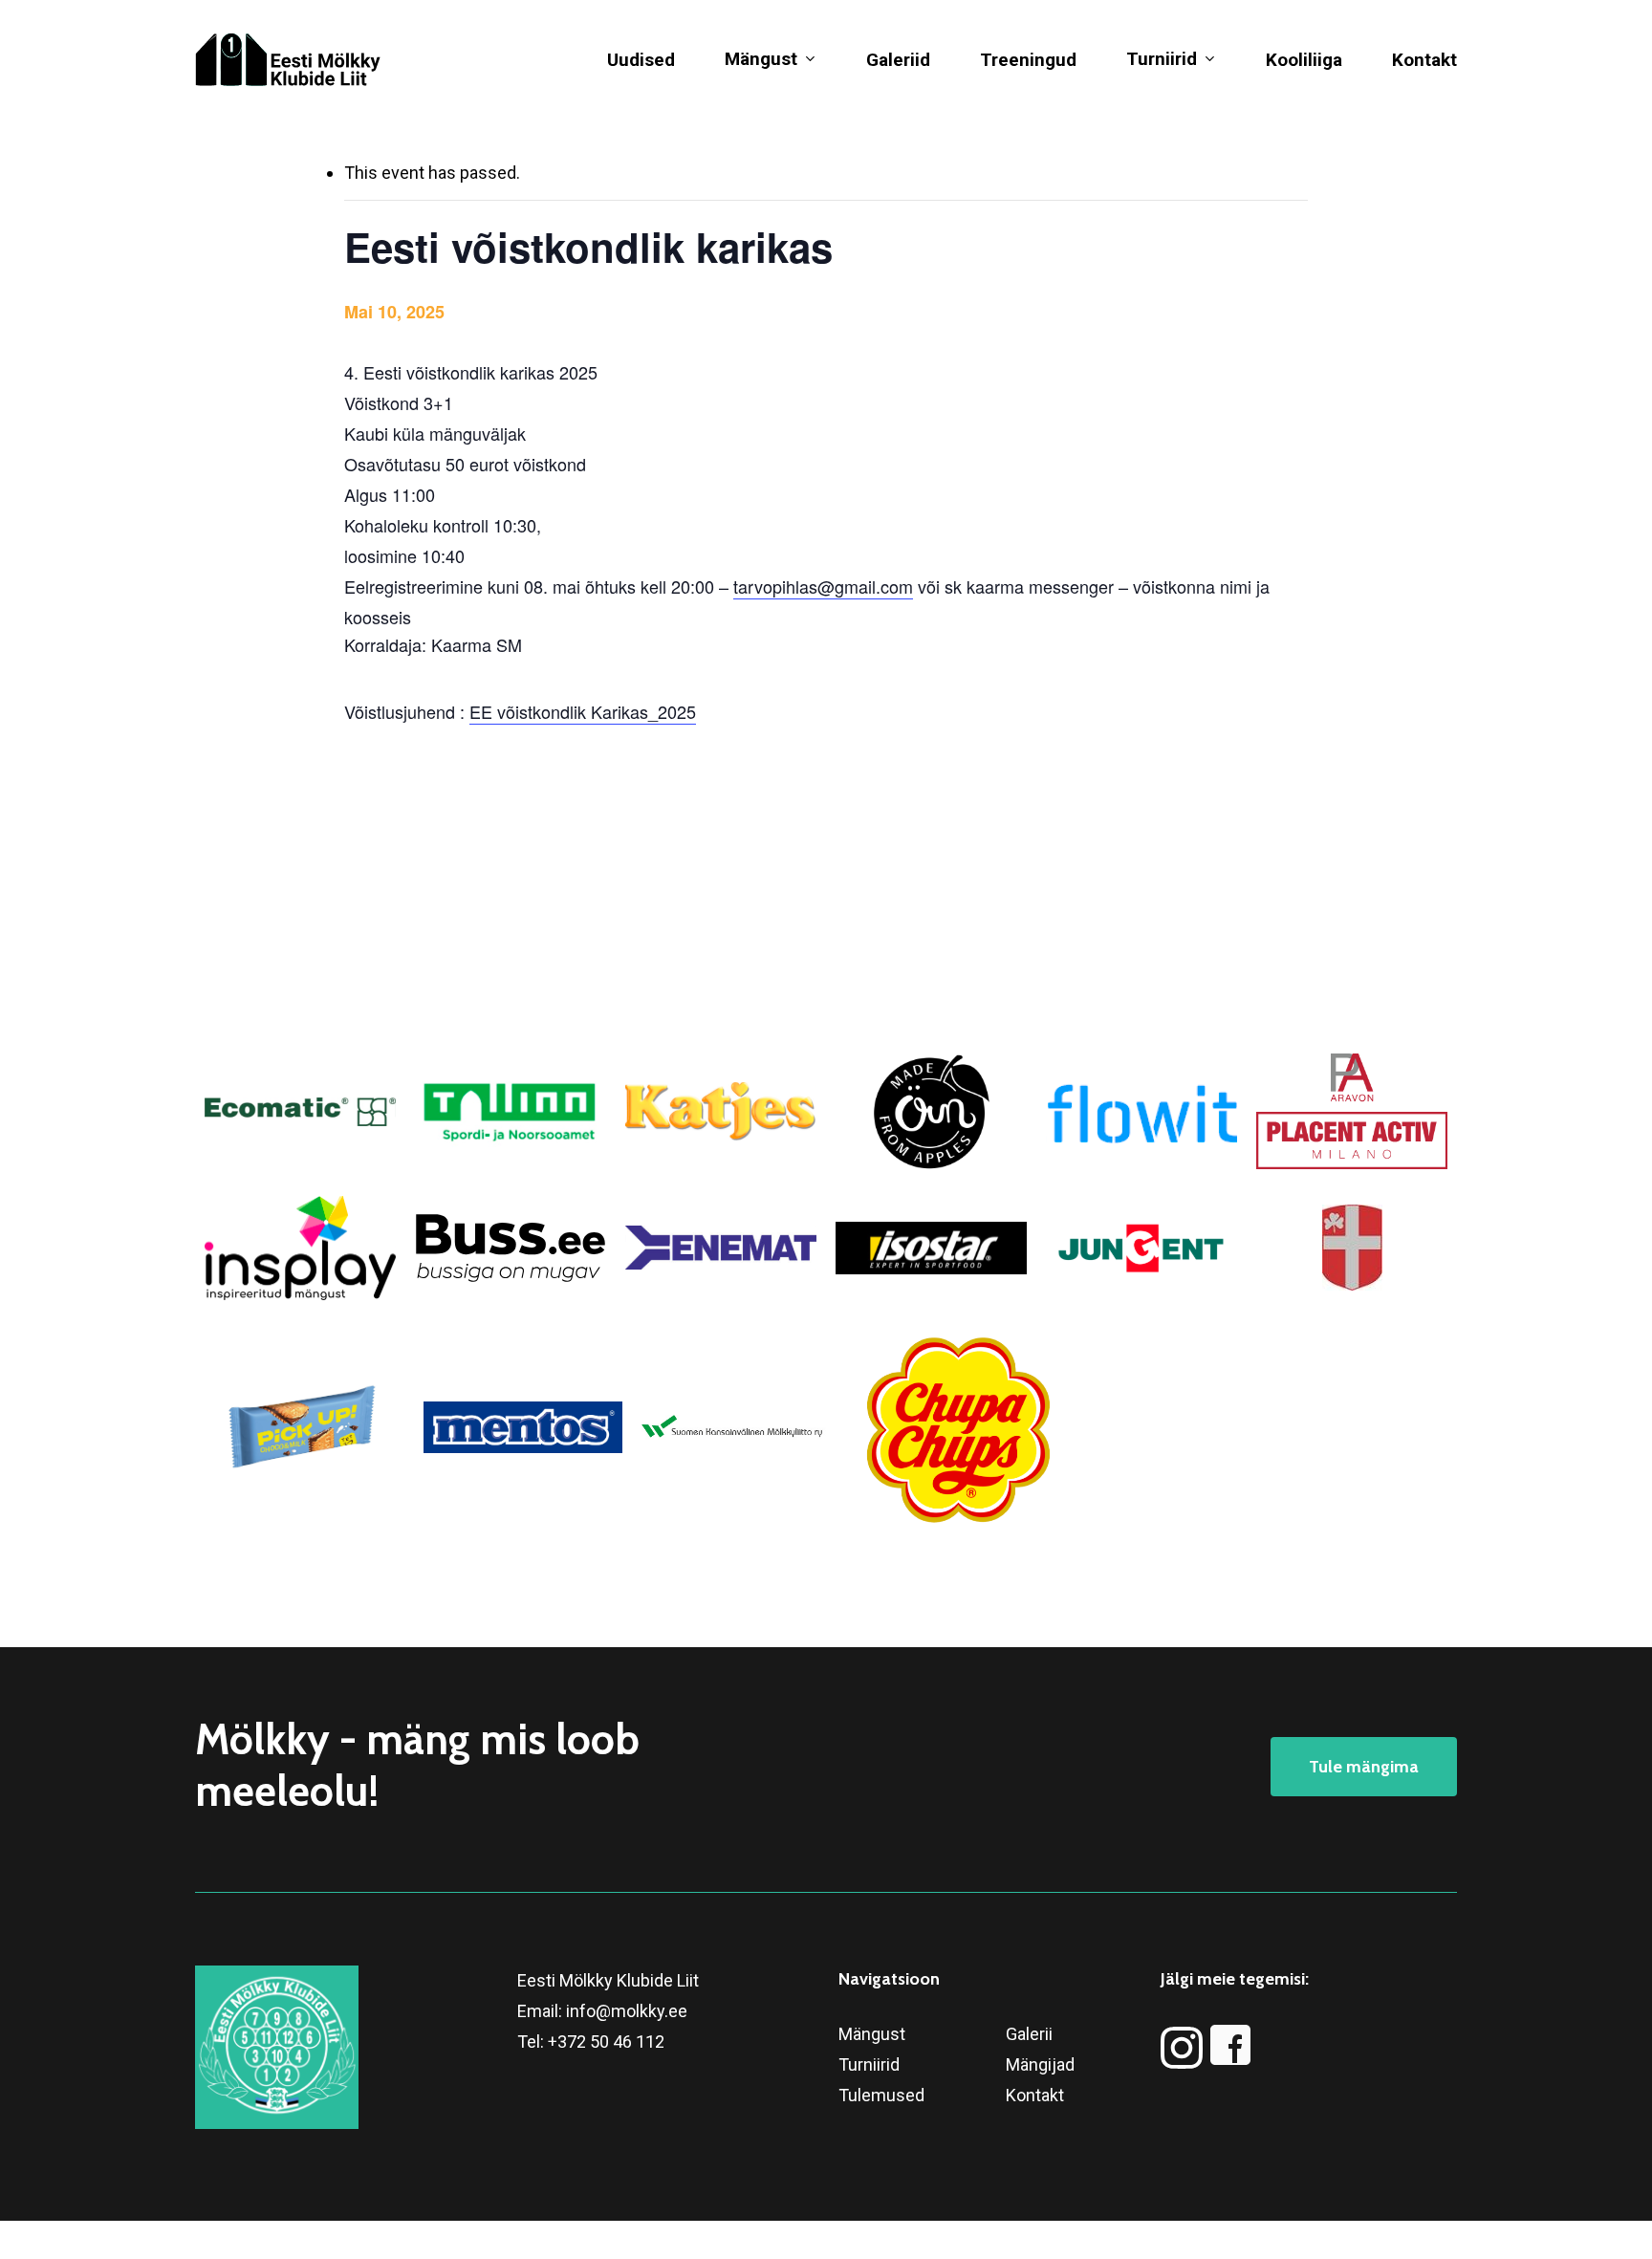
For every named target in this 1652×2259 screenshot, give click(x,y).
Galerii (1029, 2034)
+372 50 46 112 (606, 2042)
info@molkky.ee (627, 2011)
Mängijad (1040, 2064)
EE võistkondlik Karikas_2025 (583, 711)
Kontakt (1035, 2095)
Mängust (872, 2034)
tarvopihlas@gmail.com (823, 586)
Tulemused (881, 2095)
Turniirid (869, 2064)
